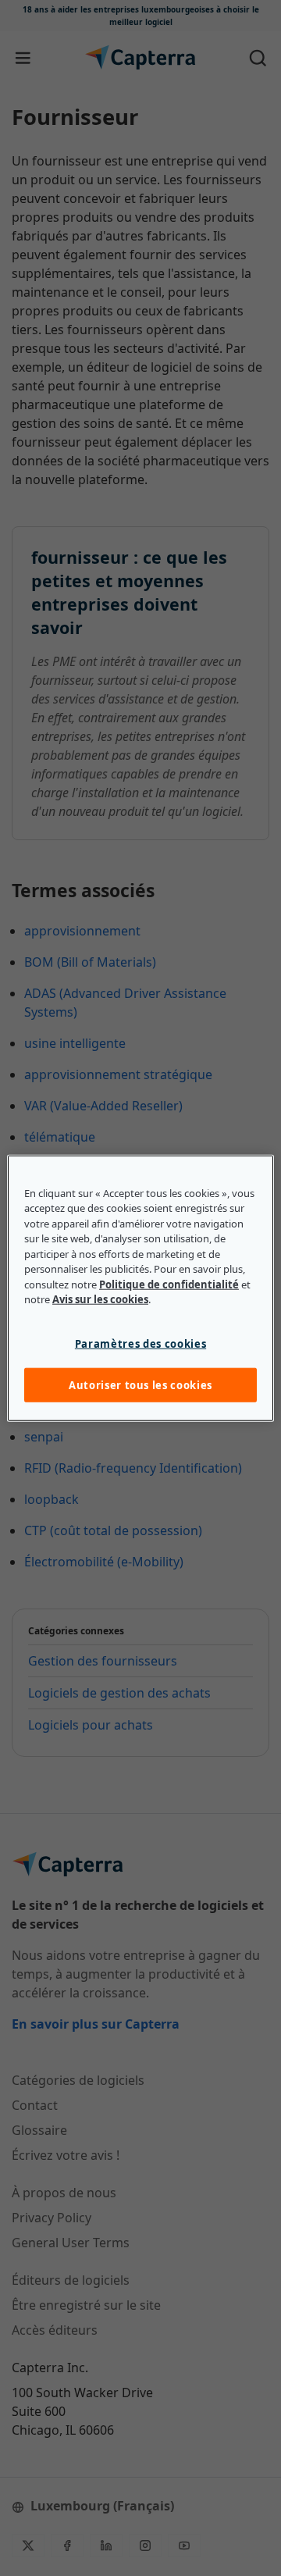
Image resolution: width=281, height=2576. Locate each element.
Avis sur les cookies (100, 1299)
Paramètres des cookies (140, 1343)
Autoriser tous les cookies (140, 1385)
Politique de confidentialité (169, 1284)
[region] (140, 1288)
